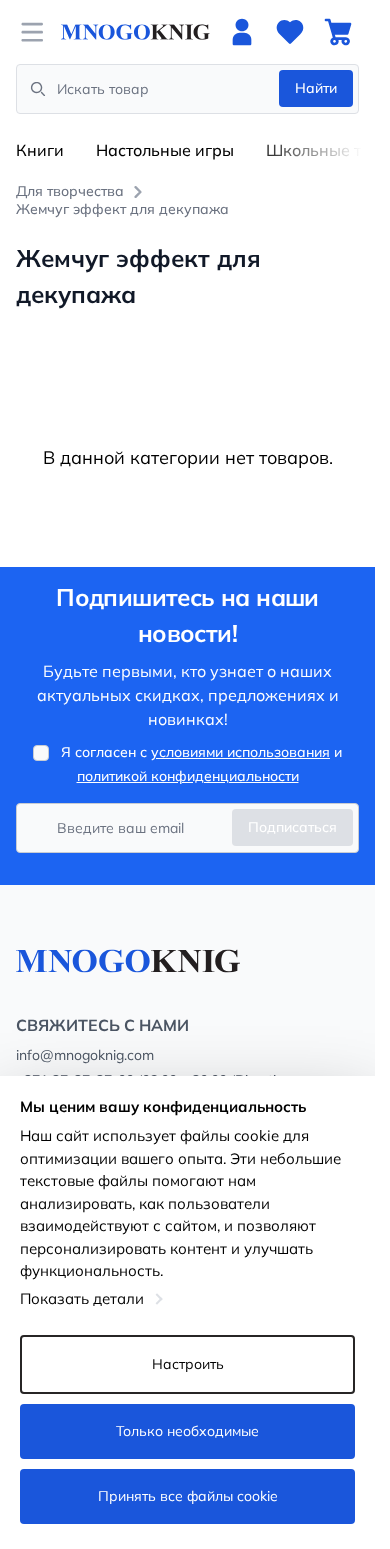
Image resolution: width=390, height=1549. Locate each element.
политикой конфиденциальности (188, 776)
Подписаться (292, 827)
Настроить (188, 1364)
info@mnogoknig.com (85, 1055)
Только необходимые (187, 1431)
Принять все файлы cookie (188, 1496)
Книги (40, 150)
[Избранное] (290, 32)
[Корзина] (338, 32)
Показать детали (82, 1298)
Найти (316, 88)
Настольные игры (165, 150)
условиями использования (240, 752)
